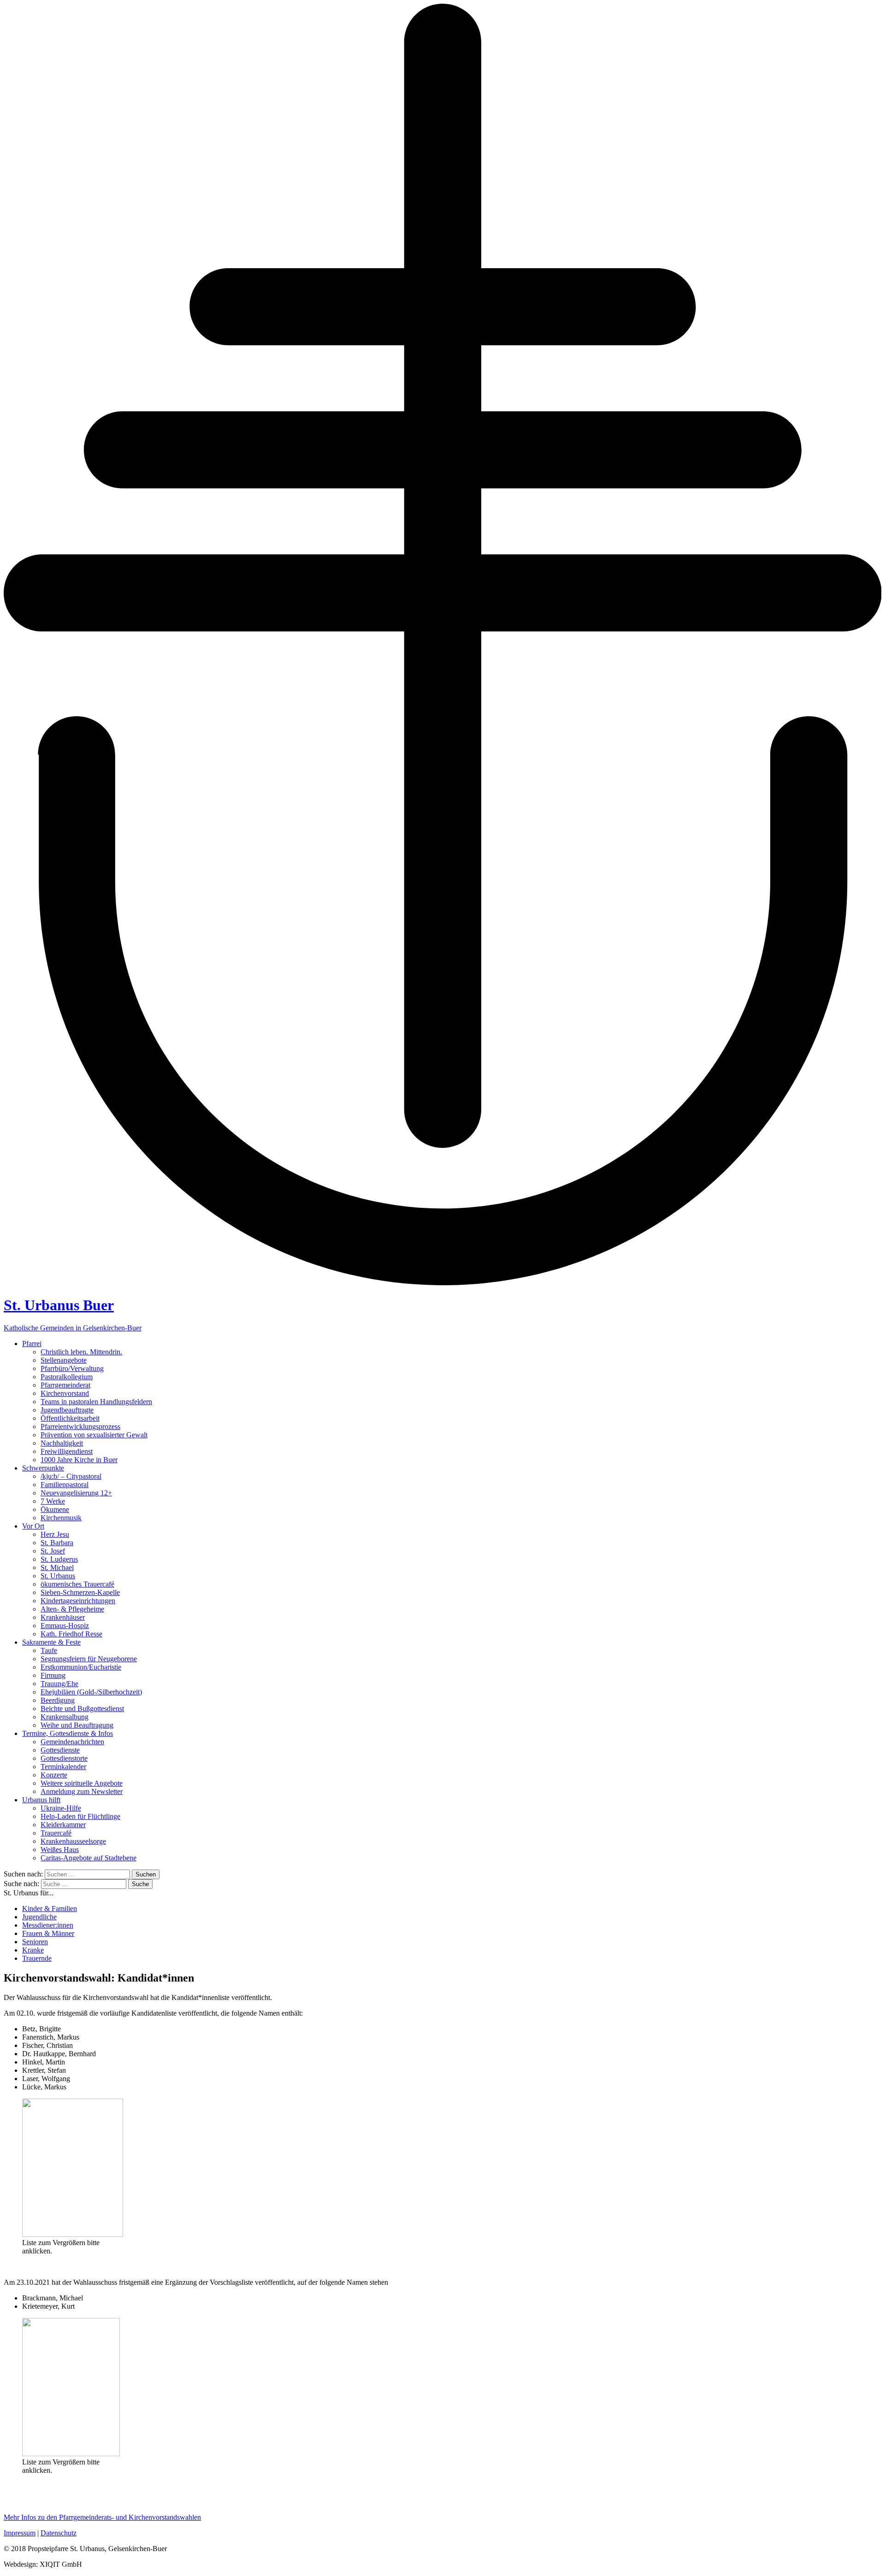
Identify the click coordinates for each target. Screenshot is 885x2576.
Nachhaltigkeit (62, 1443)
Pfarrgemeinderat (65, 1385)
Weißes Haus (60, 1850)
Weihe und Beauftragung (77, 1725)
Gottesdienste (60, 1750)
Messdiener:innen (48, 1925)
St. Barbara (57, 1543)
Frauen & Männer (48, 1933)
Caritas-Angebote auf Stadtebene (88, 1858)
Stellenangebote (64, 1360)
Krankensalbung (65, 1717)
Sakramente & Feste (51, 1642)
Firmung (53, 1675)
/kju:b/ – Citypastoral (71, 1476)
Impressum (20, 2533)
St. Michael (57, 1567)
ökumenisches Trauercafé (77, 1584)
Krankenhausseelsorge (73, 1841)
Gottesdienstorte (64, 1758)
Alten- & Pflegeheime (72, 1609)
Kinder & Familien (50, 1908)
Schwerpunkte (43, 1468)
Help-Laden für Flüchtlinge (80, 1816)
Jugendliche (39, 1917)
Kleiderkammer (63, 1825)
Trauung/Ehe (59, 1684)
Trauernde (37, 1958)
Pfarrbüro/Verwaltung (72, 1368)
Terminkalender (63, 1767)
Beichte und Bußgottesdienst (82, 1709)
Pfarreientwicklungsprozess (80, 1426)
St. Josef (53, 1551)
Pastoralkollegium (67, 1377)
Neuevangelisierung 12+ (76, 1493)
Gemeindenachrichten (72, 1742)
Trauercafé (56, 1833)
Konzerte (54, 1775)
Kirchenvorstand (65, 1393)
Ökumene (55, 1509)
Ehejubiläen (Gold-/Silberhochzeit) (91, 1692)
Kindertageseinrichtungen (78, 1601)
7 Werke (53, 1501)
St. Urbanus (58, 1576)
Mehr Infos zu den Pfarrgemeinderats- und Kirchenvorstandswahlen (102, 2517)
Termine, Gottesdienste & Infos (68, 1733)
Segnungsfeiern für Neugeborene (89, 1659)
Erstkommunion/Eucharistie (81, 1667)
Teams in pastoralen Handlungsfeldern (96, 1402)
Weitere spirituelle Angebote (82, 1783)
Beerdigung (58, 1700)
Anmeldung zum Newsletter (82, 1791)
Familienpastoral (65, 1485)
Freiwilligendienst (67, 1451)
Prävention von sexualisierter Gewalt (94, 1435)
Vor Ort (33, 1526)
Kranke (33, 1950)
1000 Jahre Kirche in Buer (79, 1460)
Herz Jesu (55, 1534)
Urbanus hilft (41, 1800)
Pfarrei (32, 1344)
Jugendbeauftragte (67, 1410)
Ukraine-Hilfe (61, 1808)
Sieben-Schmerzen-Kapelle (80, 1592)
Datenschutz (59, 2533)
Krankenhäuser (63, 1617)
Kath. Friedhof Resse (71, 1634)
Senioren (35, 1942)
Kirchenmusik (61, 1518)
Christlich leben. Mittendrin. (81, 1352)
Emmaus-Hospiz (65, 1626)
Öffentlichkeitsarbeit (70, 1418)
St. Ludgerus (59, 1559)
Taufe (49, 1650)
